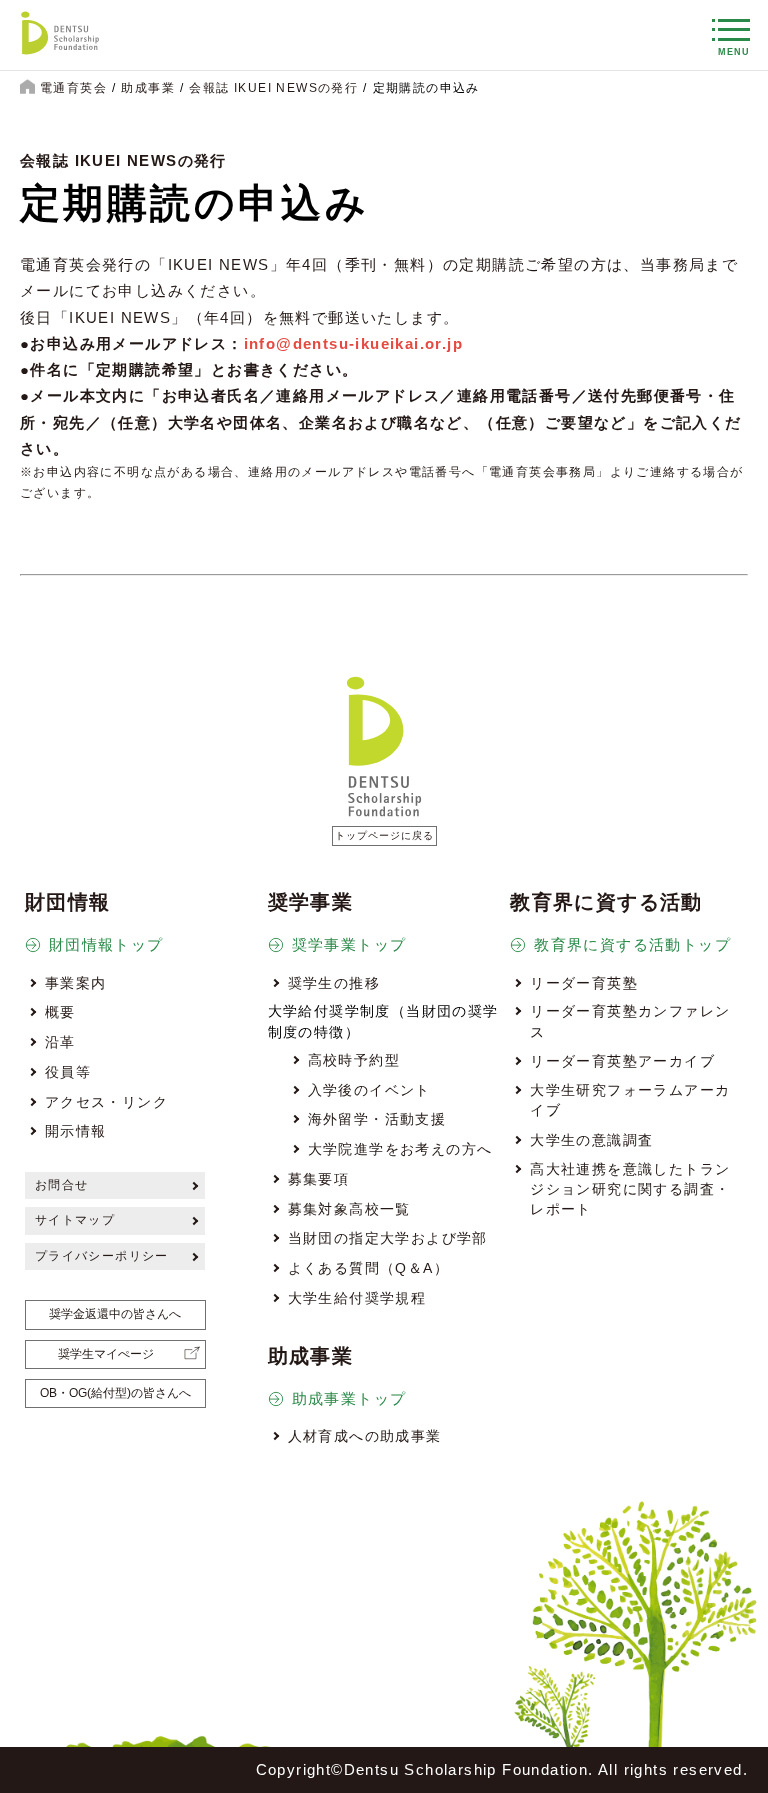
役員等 (68, 1072)
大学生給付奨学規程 (357, 1298)
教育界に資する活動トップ (632, 944)
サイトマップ (75, 1220)
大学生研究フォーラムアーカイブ (630, 1100)
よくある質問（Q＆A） (368, 1268)
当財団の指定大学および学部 (388, 1238)
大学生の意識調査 (591, 1140)
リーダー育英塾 (584, 983)
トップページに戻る (384, 835)
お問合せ (62, 1185)
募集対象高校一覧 (349, 1209)
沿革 (60, 1042)
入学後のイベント (369, 1090)
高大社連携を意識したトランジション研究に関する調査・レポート (630, 1189)
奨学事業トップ (349, 944)
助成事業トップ (349, 1398)
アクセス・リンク (106, 1102)
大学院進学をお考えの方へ (400, 1149)
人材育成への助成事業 (365, 1436)
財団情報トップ (106, 944)
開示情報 (76, 1131)
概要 (60, 1012)
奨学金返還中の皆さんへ (115, 1314)
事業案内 (76, 983)
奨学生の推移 (334, 983)
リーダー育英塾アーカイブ (622, 1061)
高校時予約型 (354, 1060)
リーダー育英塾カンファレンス (630, 1021)
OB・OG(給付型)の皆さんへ (115, 1393)
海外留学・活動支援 (377, 1119)
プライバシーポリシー (102, 1256)
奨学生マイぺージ (106, 1354)
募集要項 (319, 1179)
